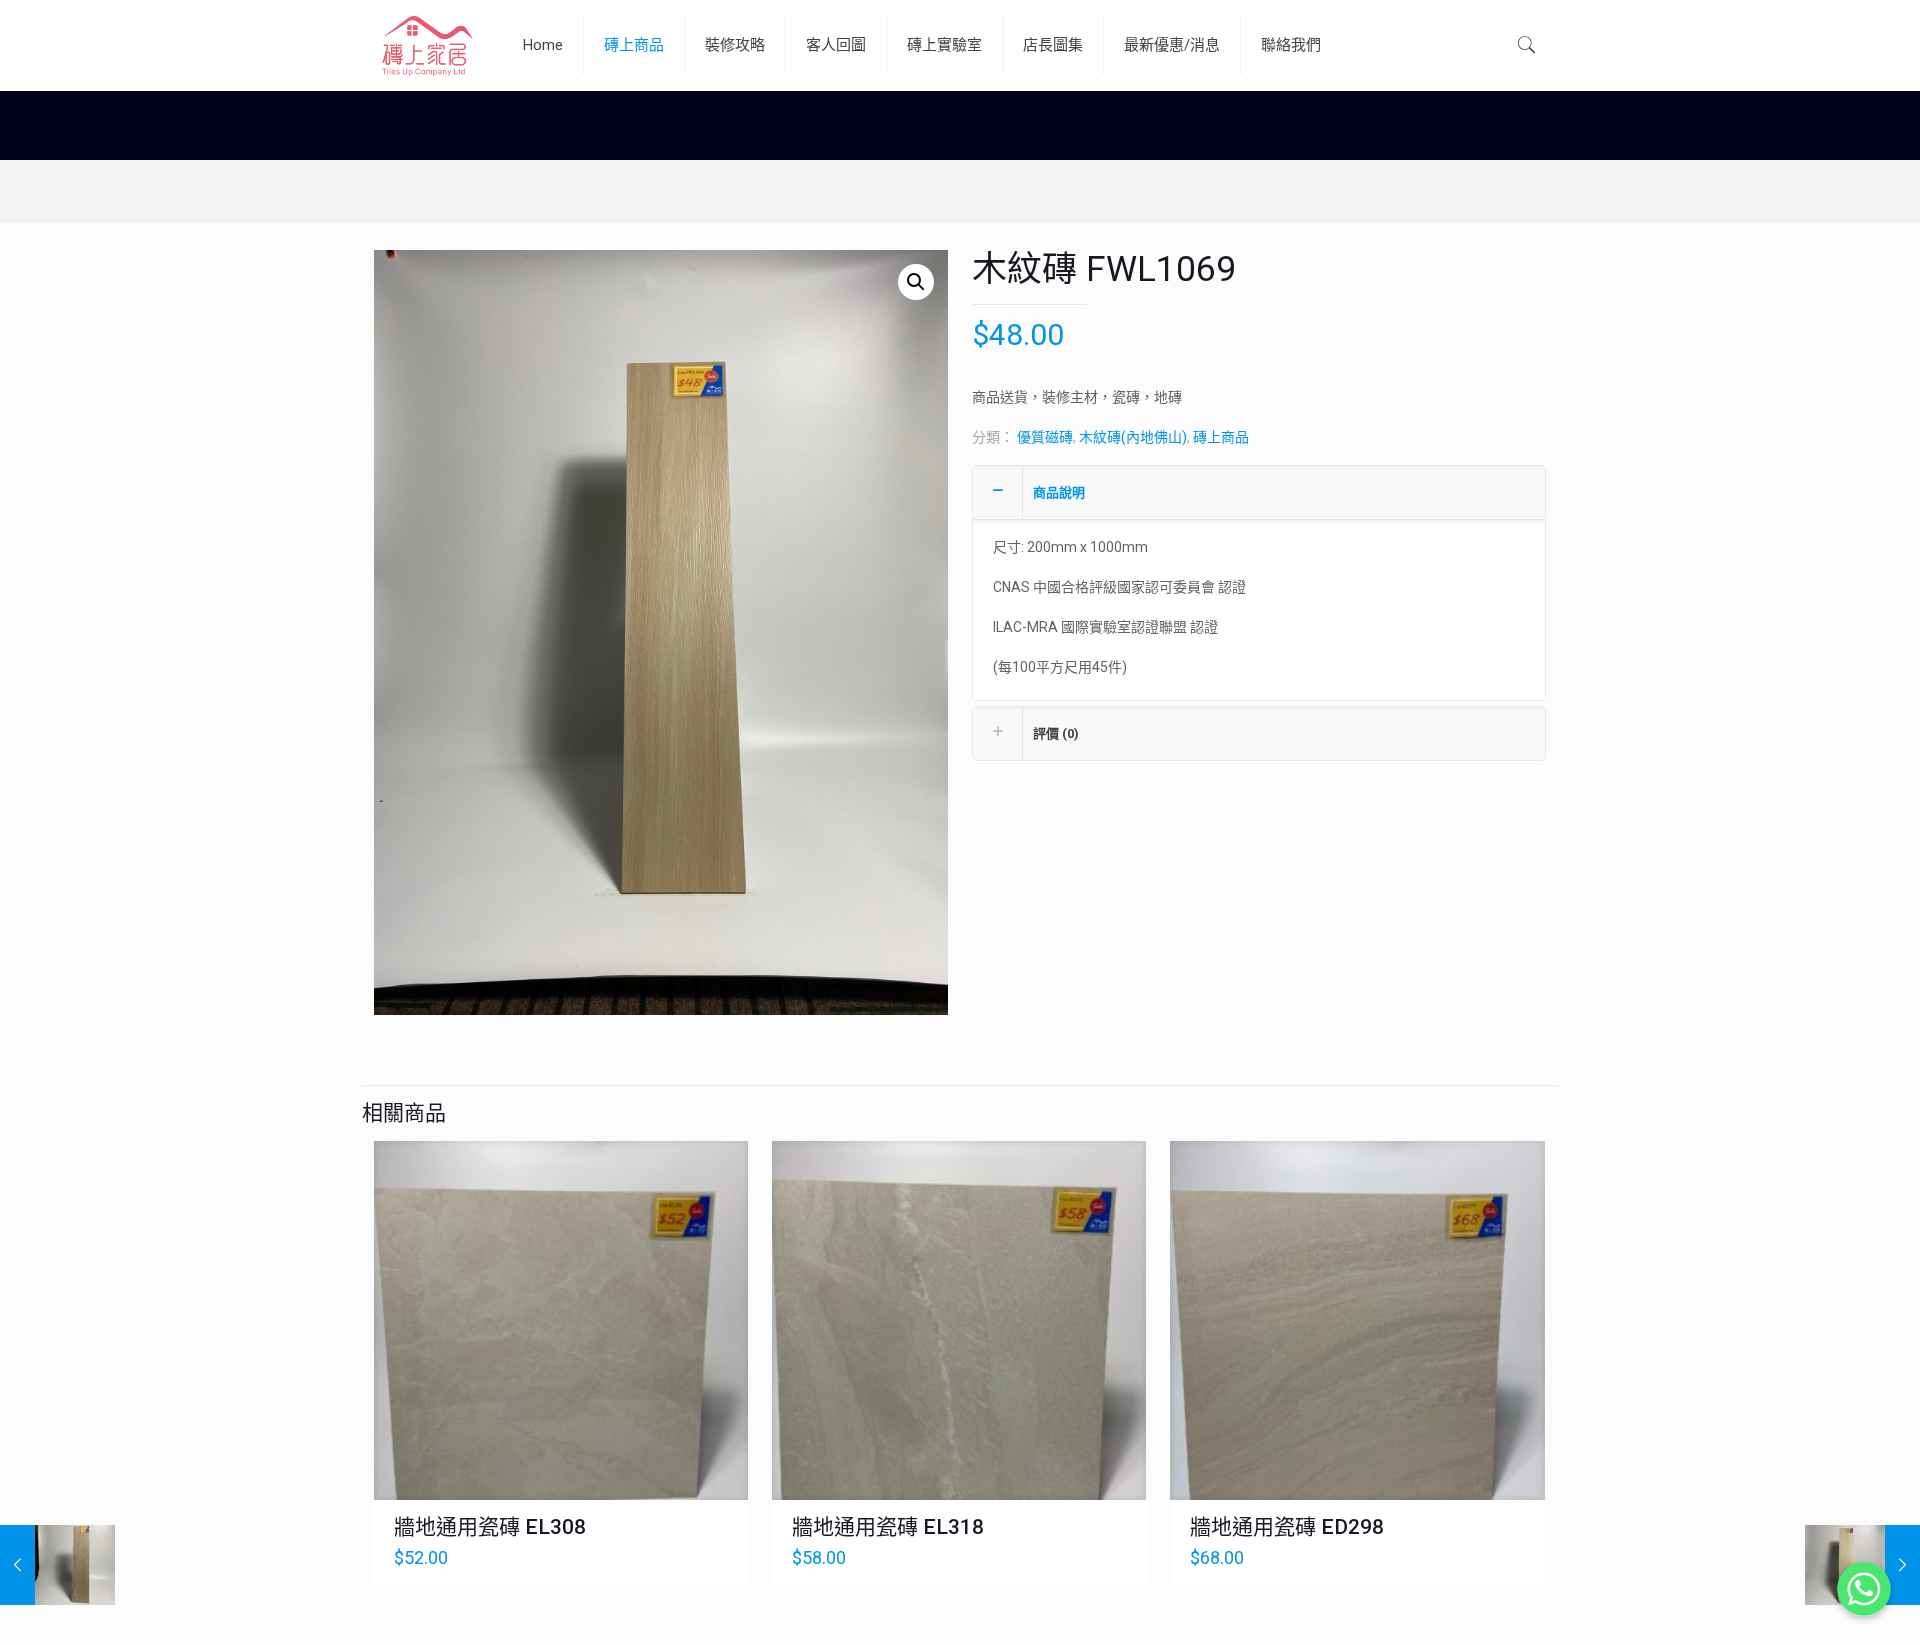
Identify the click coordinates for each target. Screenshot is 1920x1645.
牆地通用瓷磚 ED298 (1287, 1527)
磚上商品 (1221, 437)
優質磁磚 (1045, 437)
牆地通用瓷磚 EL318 (888, 1527)
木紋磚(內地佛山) (1133, 437)
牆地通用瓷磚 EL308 (490, 1527)
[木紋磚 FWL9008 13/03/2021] (57, 1565)
